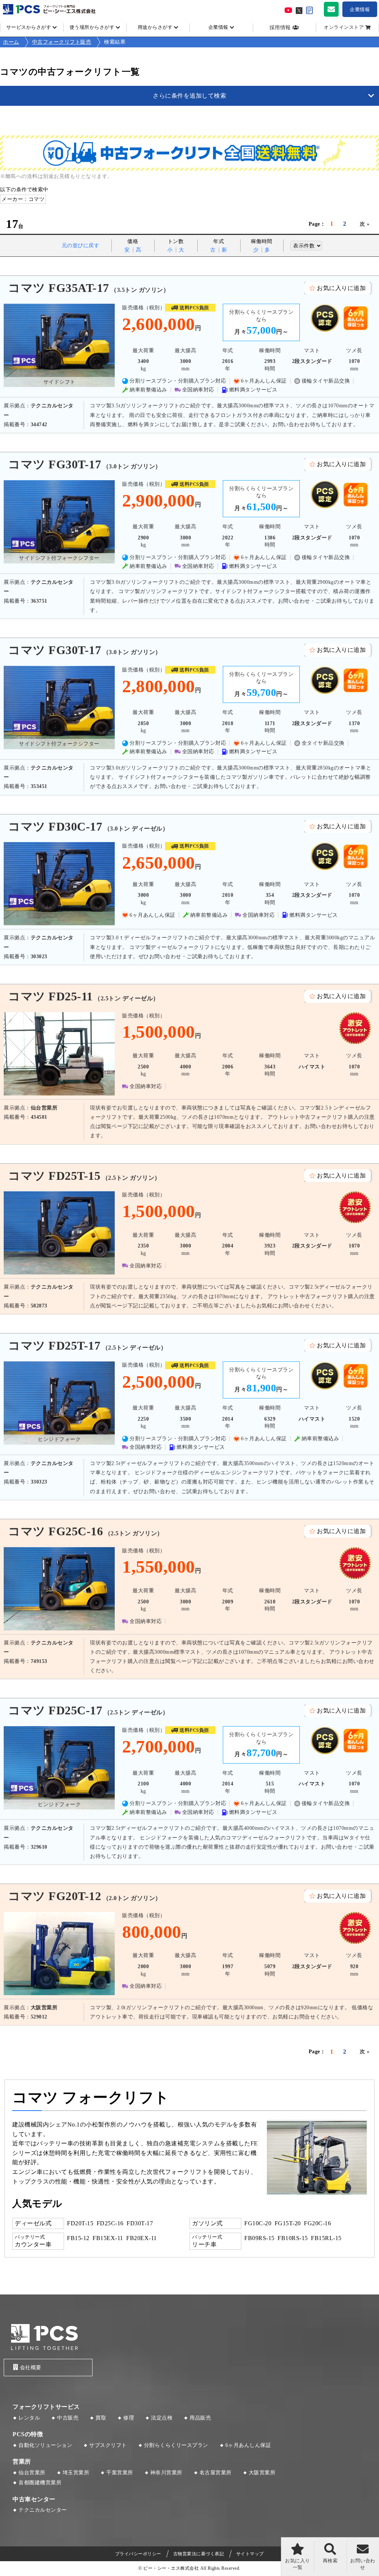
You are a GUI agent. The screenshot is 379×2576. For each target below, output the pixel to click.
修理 (129, 2418)
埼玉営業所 (76, 2473)
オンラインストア (344, 27)
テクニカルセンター (43, 2510)
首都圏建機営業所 (40, 2483)
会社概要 (31, 2368)
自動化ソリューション (45, 2445)
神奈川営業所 (166, 2473)
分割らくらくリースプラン (176, 2445)
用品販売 (200, 2418)
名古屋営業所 (216, 2473)
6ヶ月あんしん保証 (248, 2445)
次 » (365, 224)
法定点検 (162, 2418)
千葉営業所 (120, 2473)
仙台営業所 (32, 2473)
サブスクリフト (108, 2445)
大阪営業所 (262, 2473)
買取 (101, 2418)
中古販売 (68, 2418)
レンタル (29, 2418)
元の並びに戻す (81, 245)
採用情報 (280, 28)
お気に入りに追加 (341, 288)
